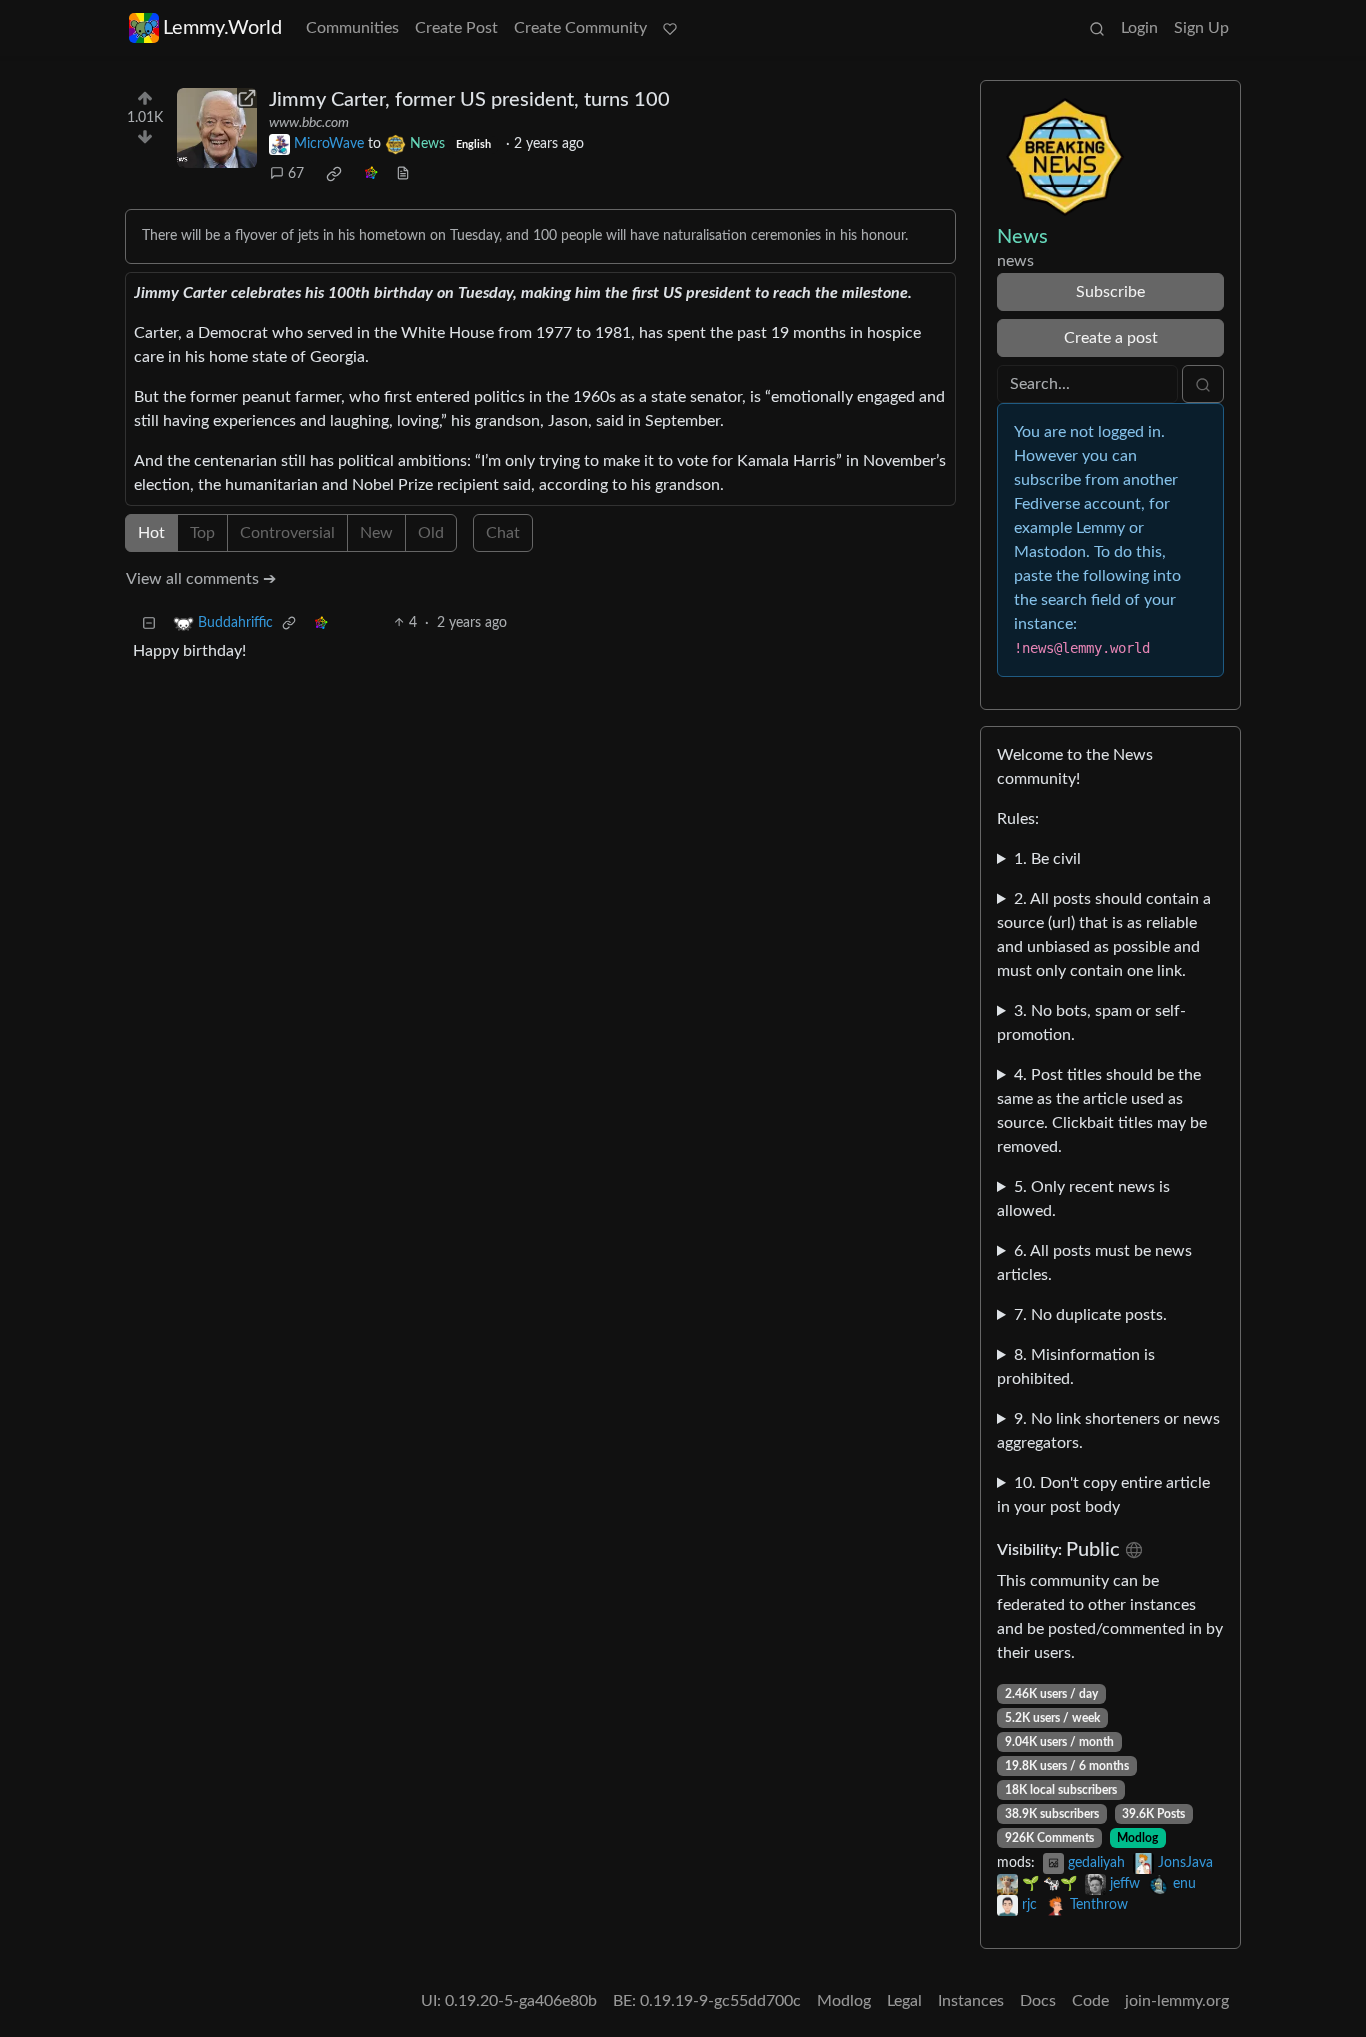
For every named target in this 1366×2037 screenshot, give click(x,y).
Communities (352, 28)
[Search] (1097, 28)
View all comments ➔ (201, 579)
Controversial (287, 533)
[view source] (403, 174)
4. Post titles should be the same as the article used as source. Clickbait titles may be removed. (1102, 1111)
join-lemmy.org (1177, 2001)
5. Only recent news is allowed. (1083, 1199)
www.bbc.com (309, 123)
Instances (971, 2001)
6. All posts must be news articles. (1094, 1263)
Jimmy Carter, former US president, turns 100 (469, 100)
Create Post (456, 28)
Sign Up (1201, 28)
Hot (151, 533)
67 (296, 174)
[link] (334, 174)
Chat (503, 533)
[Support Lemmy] (670, 28)
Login (1139, 28)
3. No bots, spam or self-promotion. (1091, 1023)
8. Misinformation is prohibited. (1076, 1367)
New (376, 533)
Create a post (1111, 338)
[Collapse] (149, 623)
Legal (904, 2001)
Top (202, 533)
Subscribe (1110, 292)
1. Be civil (1047, 859)
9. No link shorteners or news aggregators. (1108, 1431)
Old (431, 533)
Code (1090, 2001)
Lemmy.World (222, 28)
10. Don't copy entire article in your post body (1103, 1495)
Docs (1038, 2001)
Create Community (580, 28)
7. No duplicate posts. (1090, 1315)
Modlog (1137, 1838)
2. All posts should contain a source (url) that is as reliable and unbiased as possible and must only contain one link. (1104, 935)
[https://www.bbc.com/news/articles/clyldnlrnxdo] (217, 128)
